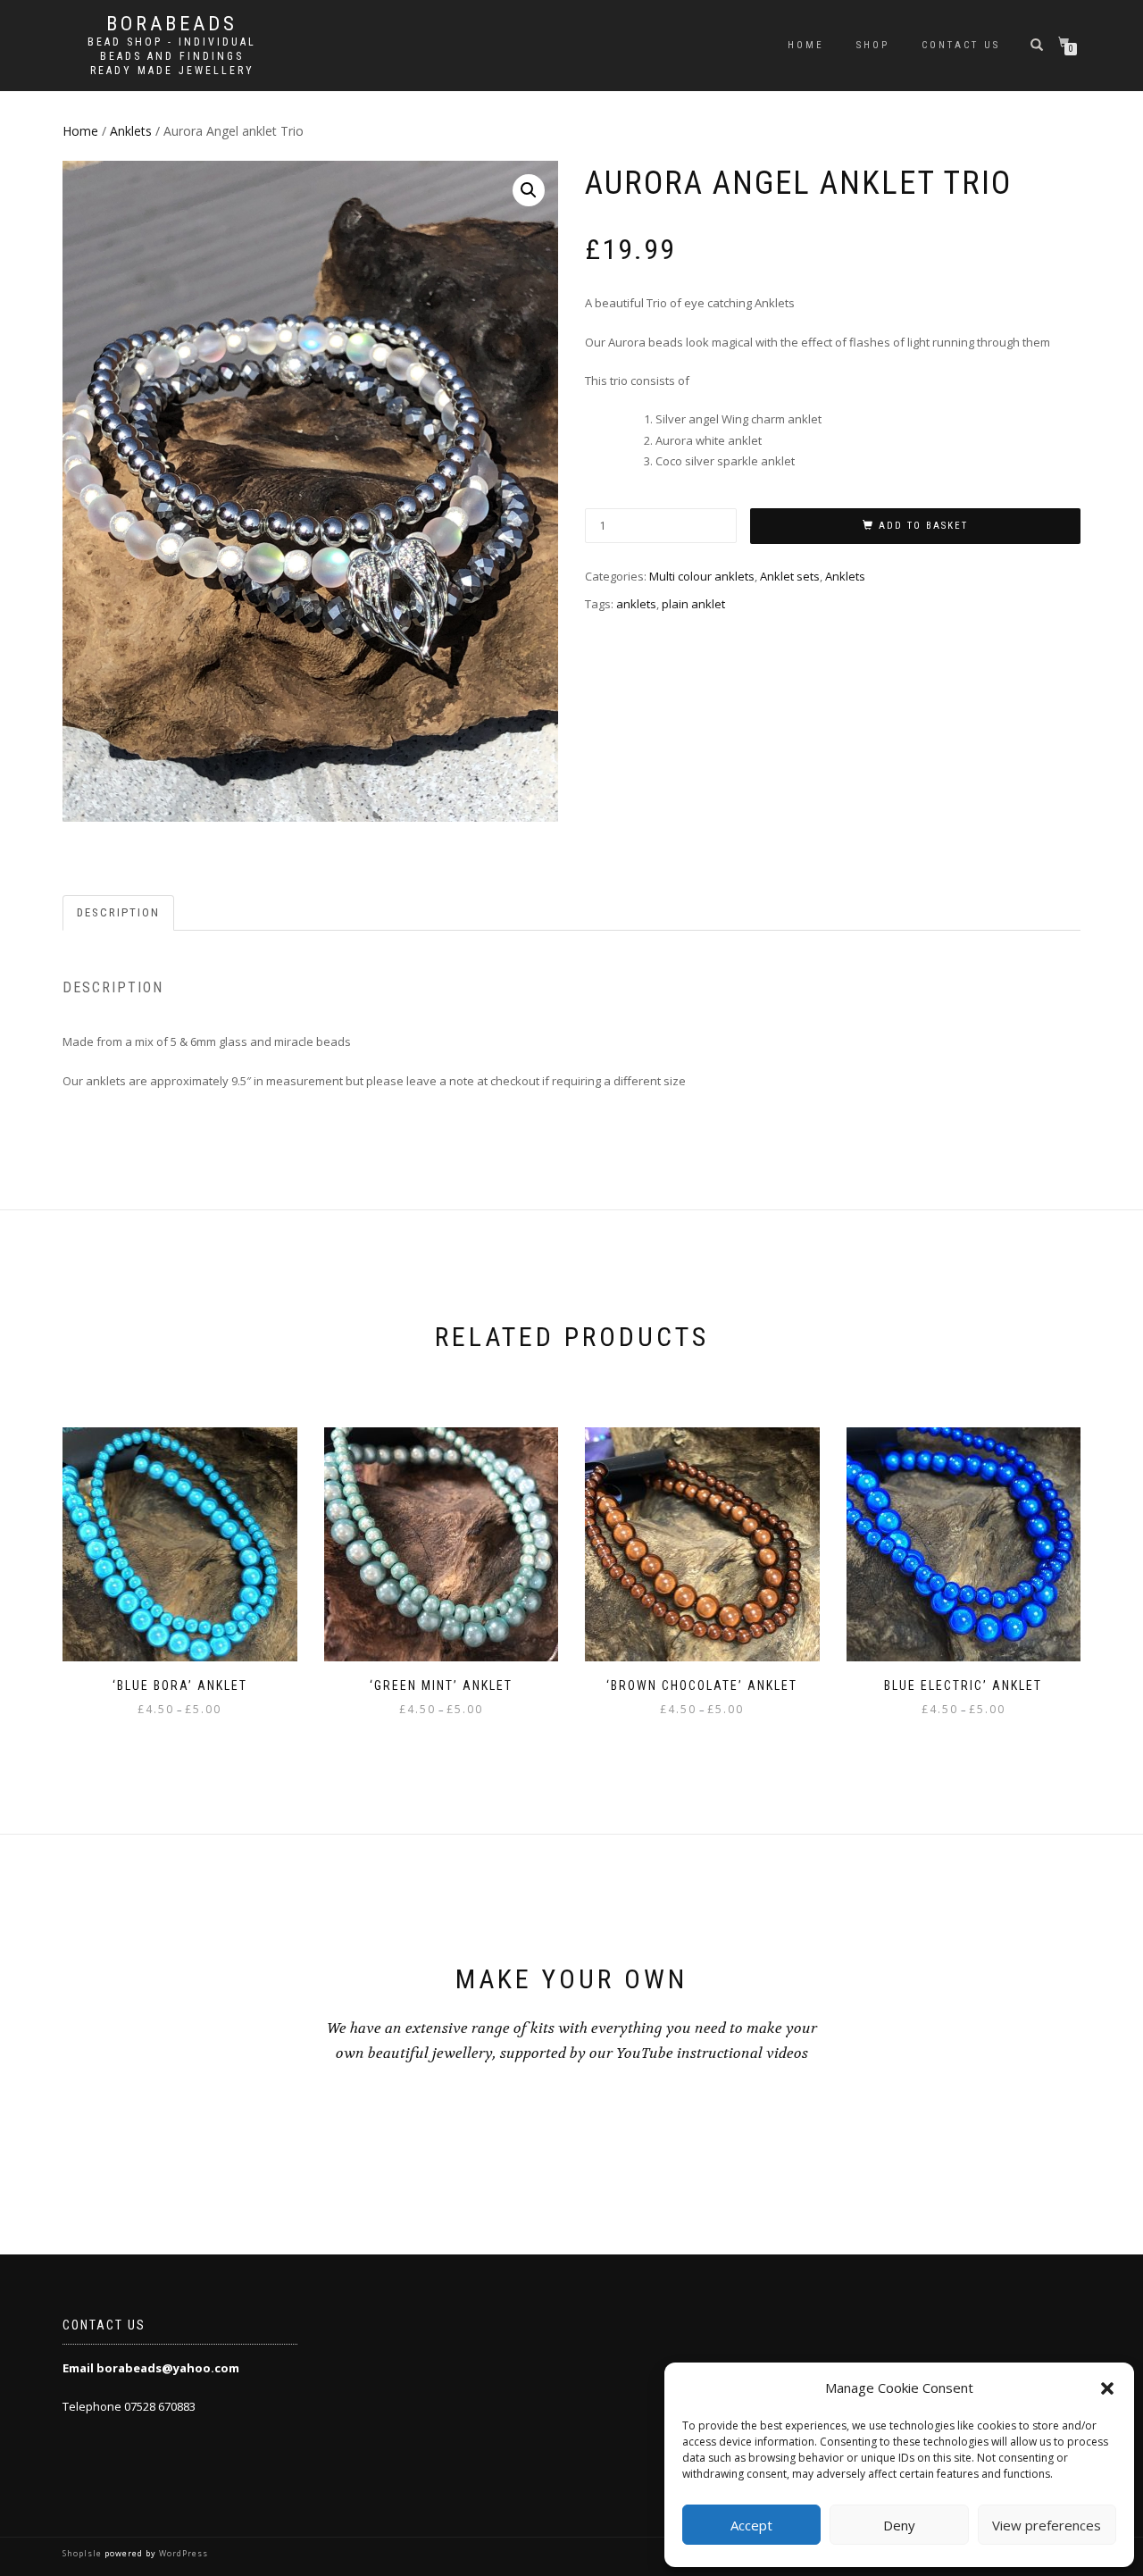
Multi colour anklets (702, 576)
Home (806, 45)
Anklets (131, 131)
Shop (873, 45)
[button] (1107, 2388)
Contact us (961, 45)
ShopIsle (83, 2553)
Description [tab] (118, 912)
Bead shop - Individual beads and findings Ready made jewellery (172, 56)
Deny (899, 2525)
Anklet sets (790, 576)
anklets (636, 604)
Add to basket (923, 526)
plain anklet (693, 604)
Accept (751, 2525)
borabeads (172, 24)
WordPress (182, 2553)
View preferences (1047, 2525)
